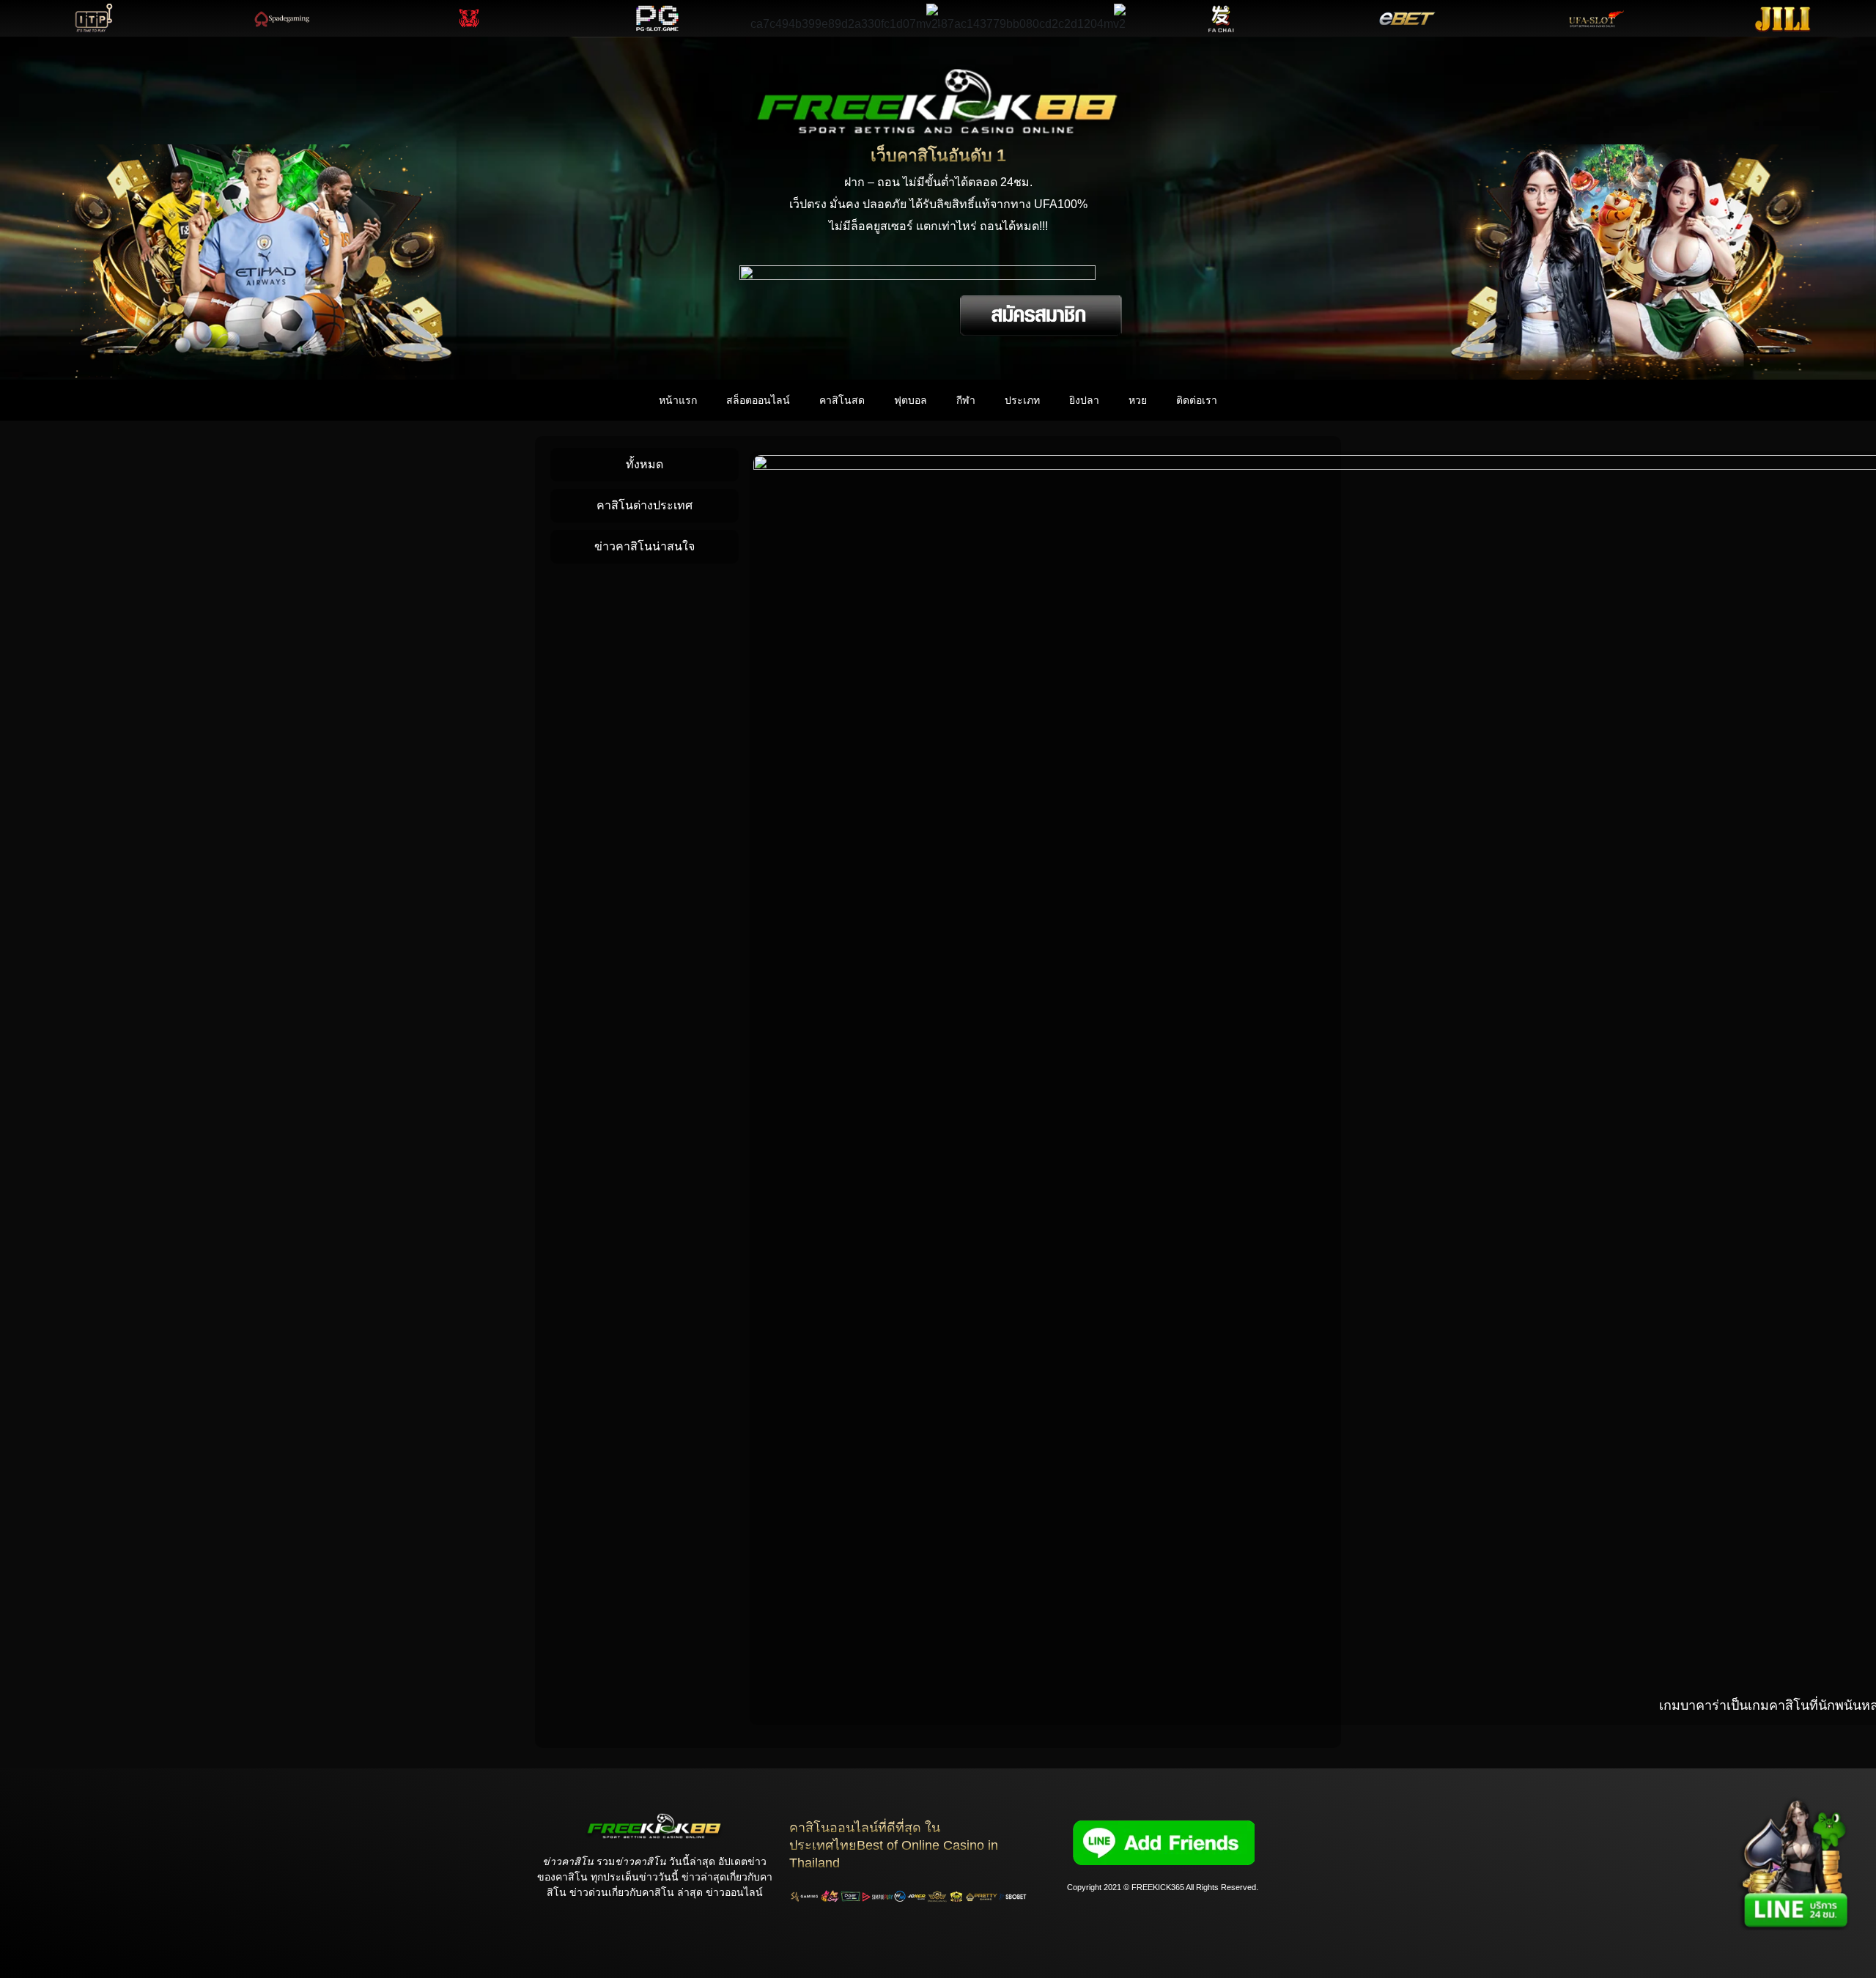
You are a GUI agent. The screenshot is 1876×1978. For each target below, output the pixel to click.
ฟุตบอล (911, 400)
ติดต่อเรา (1197, 400)
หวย (1138, 400)
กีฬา (966, 400)
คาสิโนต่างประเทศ (645, 505)
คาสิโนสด (842, 400)
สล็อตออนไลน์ (758, 400)
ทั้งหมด (645, 464)
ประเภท (1022, 400)
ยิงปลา (1084, 400)
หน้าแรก (678, 400)
